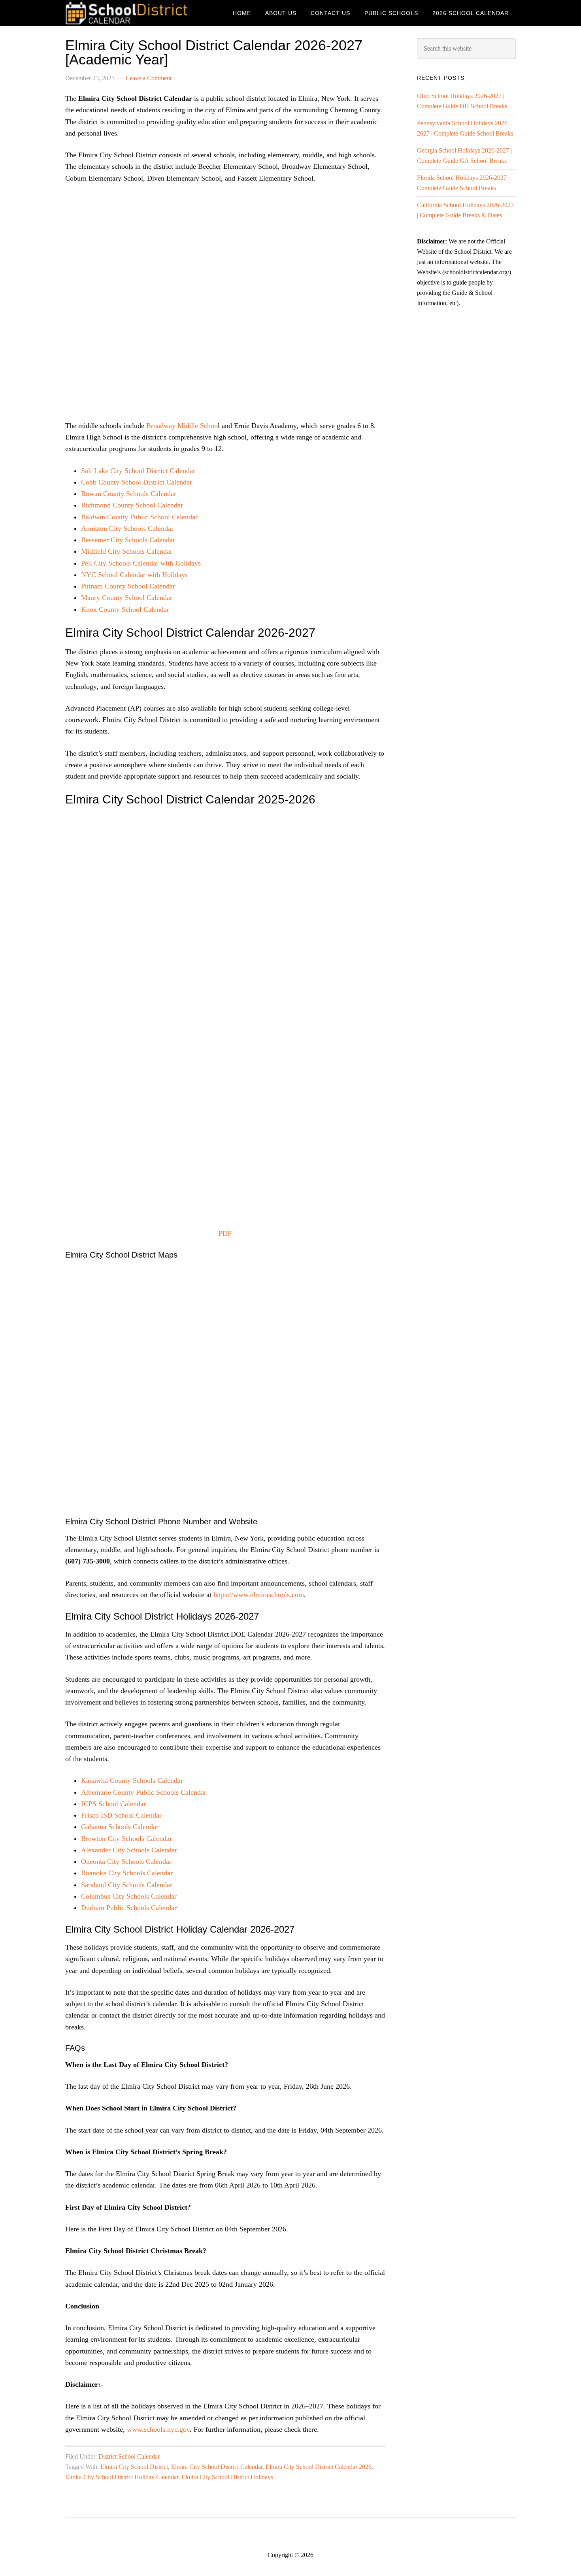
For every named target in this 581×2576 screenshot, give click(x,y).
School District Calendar (128, 13)
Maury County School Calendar (127, 598)
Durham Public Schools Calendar (129, 1908)
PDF (225, 1233)
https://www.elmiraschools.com (259, 1595)
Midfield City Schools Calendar (127, 551)
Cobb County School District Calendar (137, 482)
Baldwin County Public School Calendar (139, 517)
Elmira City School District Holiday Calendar (122, 2477)
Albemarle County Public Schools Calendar (144, 1792)
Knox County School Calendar (125, 609)
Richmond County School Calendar (132, 505)
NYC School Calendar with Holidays (134, 575)
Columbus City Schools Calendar (129, 1896)
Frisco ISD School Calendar (121, 1815)
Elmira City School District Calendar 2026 (319, 2467)
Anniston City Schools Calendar (127, 528)
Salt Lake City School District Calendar (138, 471)
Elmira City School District (134, 2467)
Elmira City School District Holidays (227, 2477)
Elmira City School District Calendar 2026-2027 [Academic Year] (214, 52)
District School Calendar (129, 2456)
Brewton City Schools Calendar (126, 1839)
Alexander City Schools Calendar (129, 1850)
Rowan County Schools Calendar (129, 494)
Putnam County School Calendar (128, 586)
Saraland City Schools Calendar (127, 1885)
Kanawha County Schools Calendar (132, 1780)
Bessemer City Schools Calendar (128, 540)
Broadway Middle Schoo (182, 426)
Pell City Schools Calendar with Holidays (141, 563)
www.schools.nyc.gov (158, 2429)
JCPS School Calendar (113, 1804)
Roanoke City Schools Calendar (127, 1873)
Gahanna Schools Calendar (120, 1827)
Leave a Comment (149, 78)
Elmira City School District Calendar (217, 2467)
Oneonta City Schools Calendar (126, 1861)
